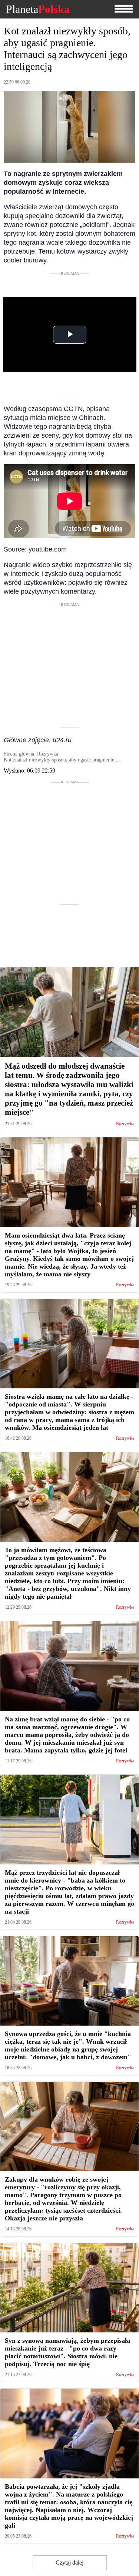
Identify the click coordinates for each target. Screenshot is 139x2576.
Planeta (38, 9)
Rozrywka (125, 1124)
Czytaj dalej (69, 2563)
